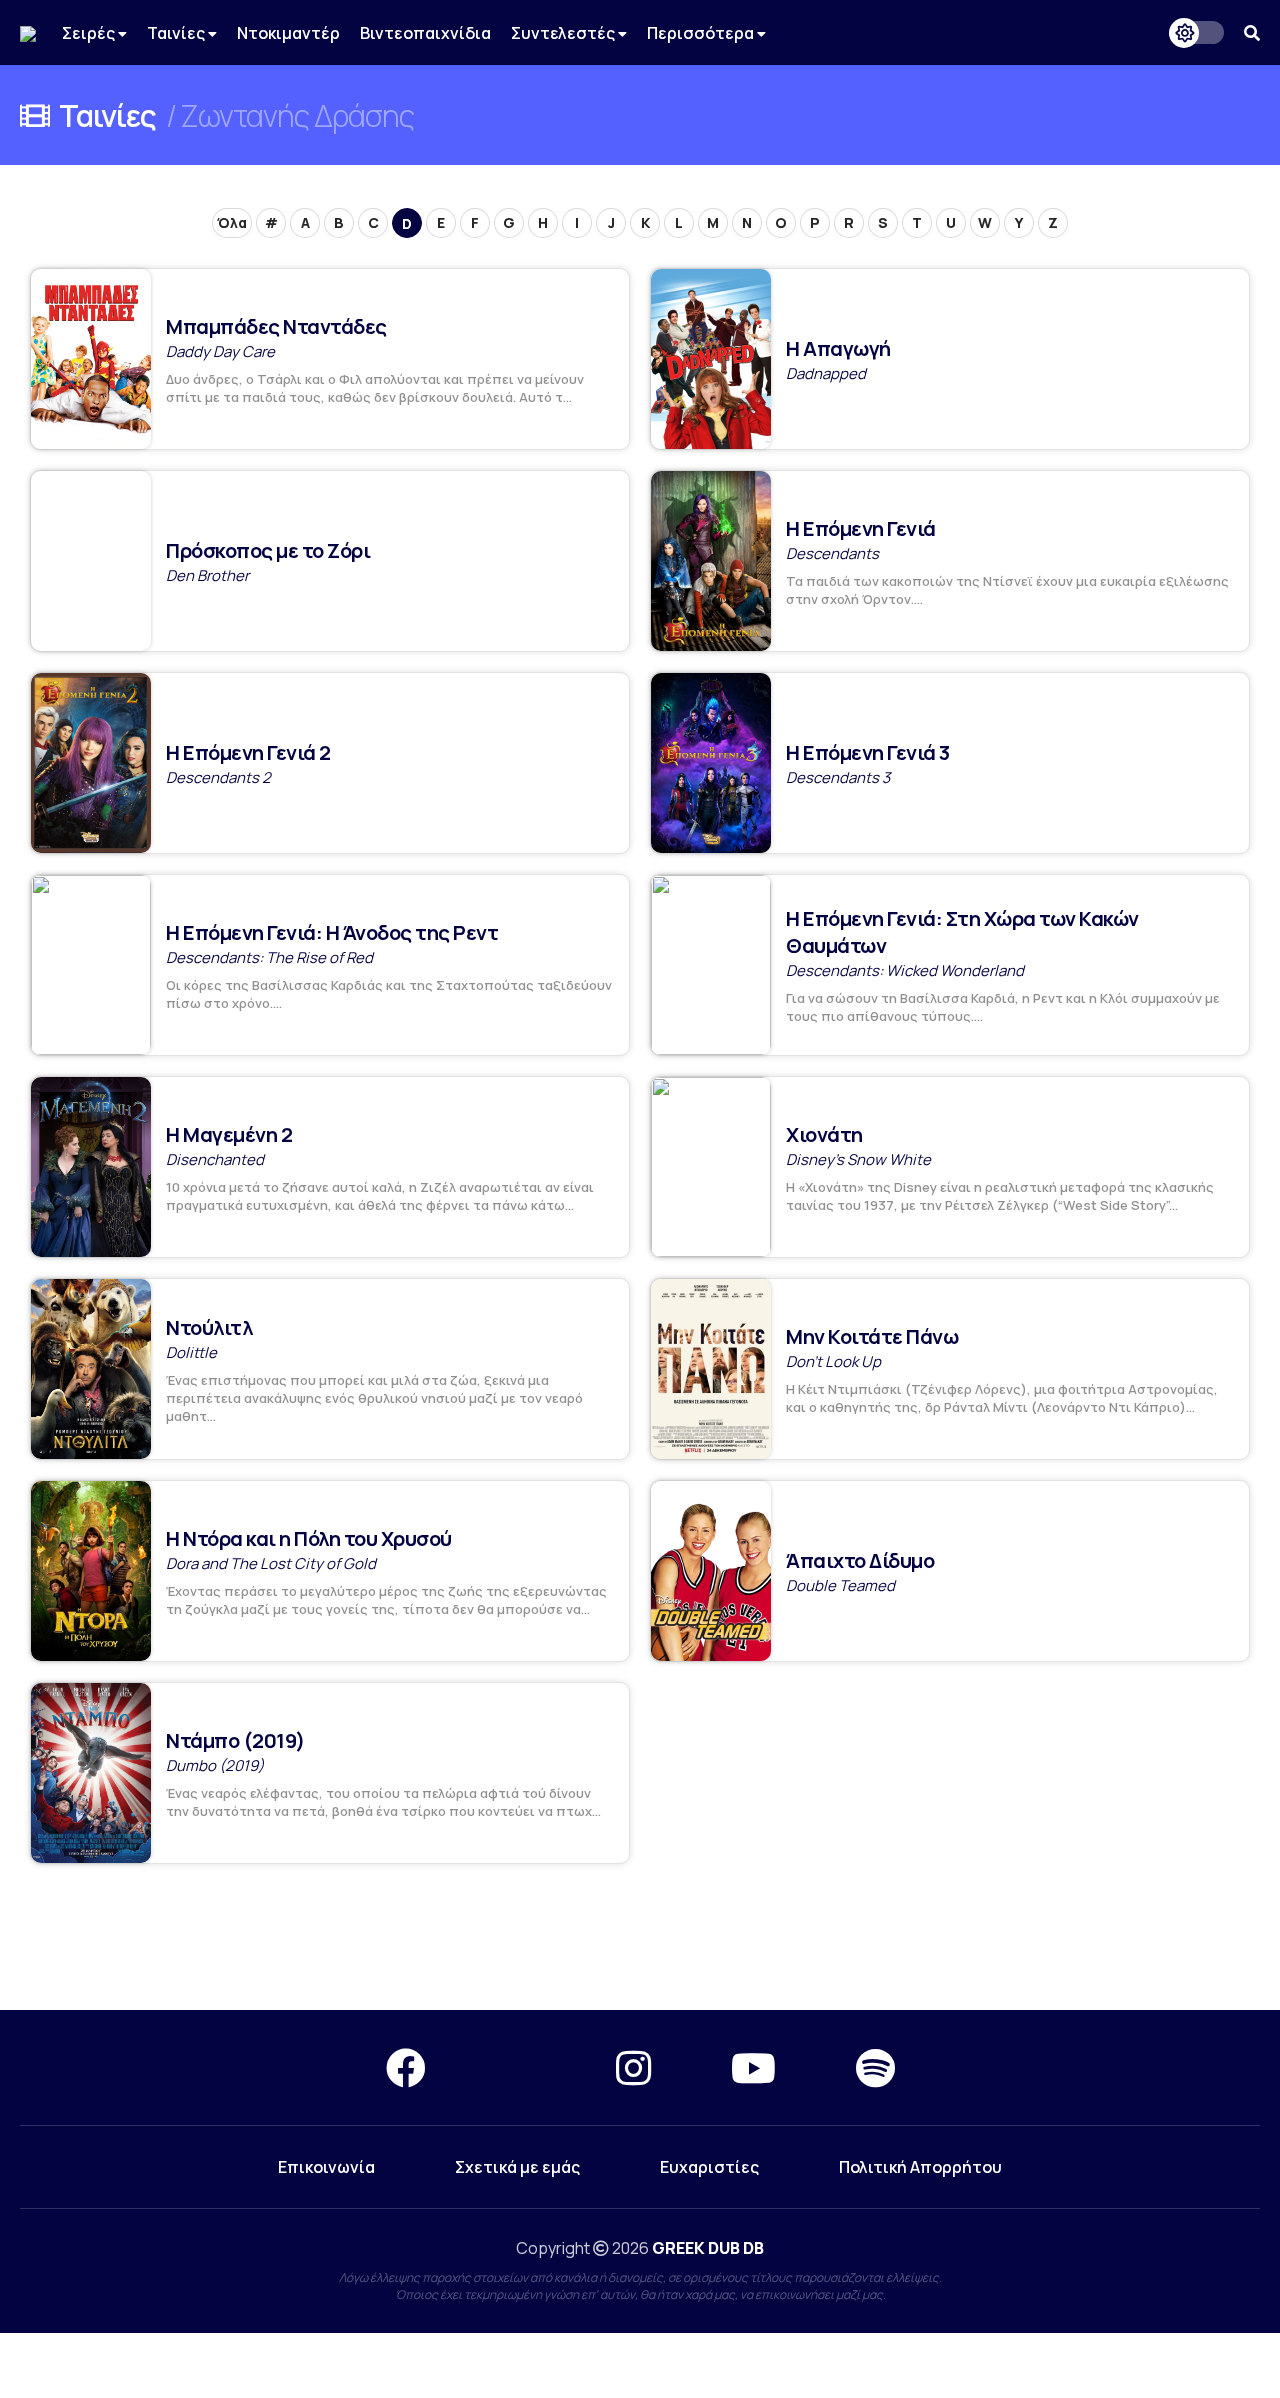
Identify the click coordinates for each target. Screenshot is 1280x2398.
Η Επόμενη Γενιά (861, 528)
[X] (521, 2067)
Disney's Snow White (858, 1159)
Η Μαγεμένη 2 (229, 1134)
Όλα (232, 222)
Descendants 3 (838, 777)
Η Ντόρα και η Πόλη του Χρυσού (309, 1538)
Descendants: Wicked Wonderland (905, 970)
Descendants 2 (218, 777)
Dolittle (191, 1352)
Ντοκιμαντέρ (288, 33)
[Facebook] (406, 2067)
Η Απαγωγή (838, 348)
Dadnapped (826, 373)
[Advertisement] (640, 1938)
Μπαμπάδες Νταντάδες (276, 326)
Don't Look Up (833, 1361)
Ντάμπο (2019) (235, 1740)
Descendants (832, 553)
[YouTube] (753, 2067)
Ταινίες (177, 33)
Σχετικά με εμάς (517, 2167)
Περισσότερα (702, 33)
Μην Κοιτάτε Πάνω (872, 1336)
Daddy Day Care (220, 351)
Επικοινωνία (326, 2167)
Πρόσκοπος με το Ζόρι (268, 550)
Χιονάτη (824, 1134)
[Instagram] (633, 2067)
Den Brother (207, 575)
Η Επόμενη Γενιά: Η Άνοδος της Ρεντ (332, 932)
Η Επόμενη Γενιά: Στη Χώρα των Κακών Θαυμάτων (962, 932)
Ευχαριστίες (709, 2167)
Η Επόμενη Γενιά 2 (248, 752)
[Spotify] (875, 2067)
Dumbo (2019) (215, 1765)
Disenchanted (215, 1159)
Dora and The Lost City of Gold (271, 1563)
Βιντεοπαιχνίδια (425, 33)
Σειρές (90, 33)
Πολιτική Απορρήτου (920, 2167)
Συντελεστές (564, 33)
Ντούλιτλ (209, 1327)
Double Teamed (840, 1585)
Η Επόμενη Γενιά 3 (868, 752)
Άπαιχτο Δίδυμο (860, 1560)
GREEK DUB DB (708, 2248)
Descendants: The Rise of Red (269, 957)
